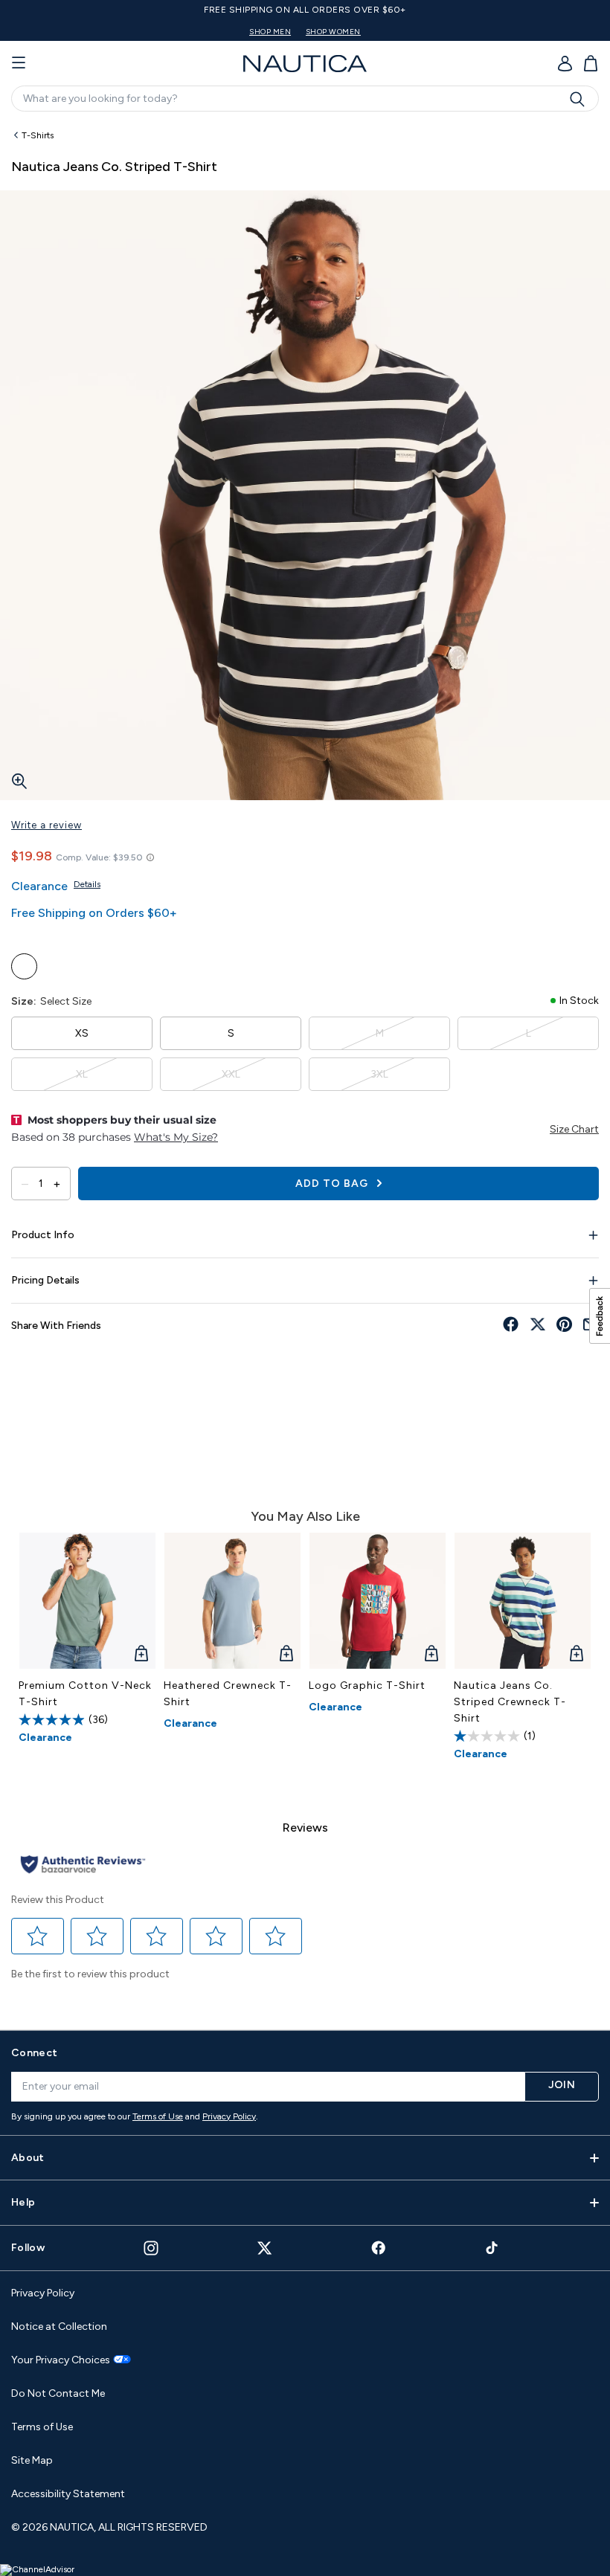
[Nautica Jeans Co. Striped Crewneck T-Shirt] (523, 1601)
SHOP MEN (270, 32)
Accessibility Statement (68, 2494)
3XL (379, 1074)
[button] (38, 1936)
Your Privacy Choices (61, 2360)
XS (82, 1033)
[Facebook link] (379, 2248)
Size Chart (574, 1129)
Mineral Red (24, 966)
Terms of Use (158, 2116)
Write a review (46, 825)
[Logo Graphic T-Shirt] (378, 1601)
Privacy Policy (229, 2116)
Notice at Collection (59, 2327)
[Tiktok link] (492, 2248)
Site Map (32, 2460)
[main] (305, 1069)
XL (82, 1074)
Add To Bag (333, 1184)
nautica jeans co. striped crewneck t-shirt (510, 1702)
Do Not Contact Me (58, 2393)
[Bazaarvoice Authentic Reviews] (83, 1865)
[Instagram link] (151, 2248)
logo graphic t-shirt (367, 1685)
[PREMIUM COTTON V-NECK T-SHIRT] (87, 1601)
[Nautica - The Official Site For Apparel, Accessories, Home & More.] (305, 64)
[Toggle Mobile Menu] (19, 63)
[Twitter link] (265, 2248)
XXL (231, 1074)
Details (87, 884)
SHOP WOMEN (333, 32)
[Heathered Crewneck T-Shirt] (232, 1601)
